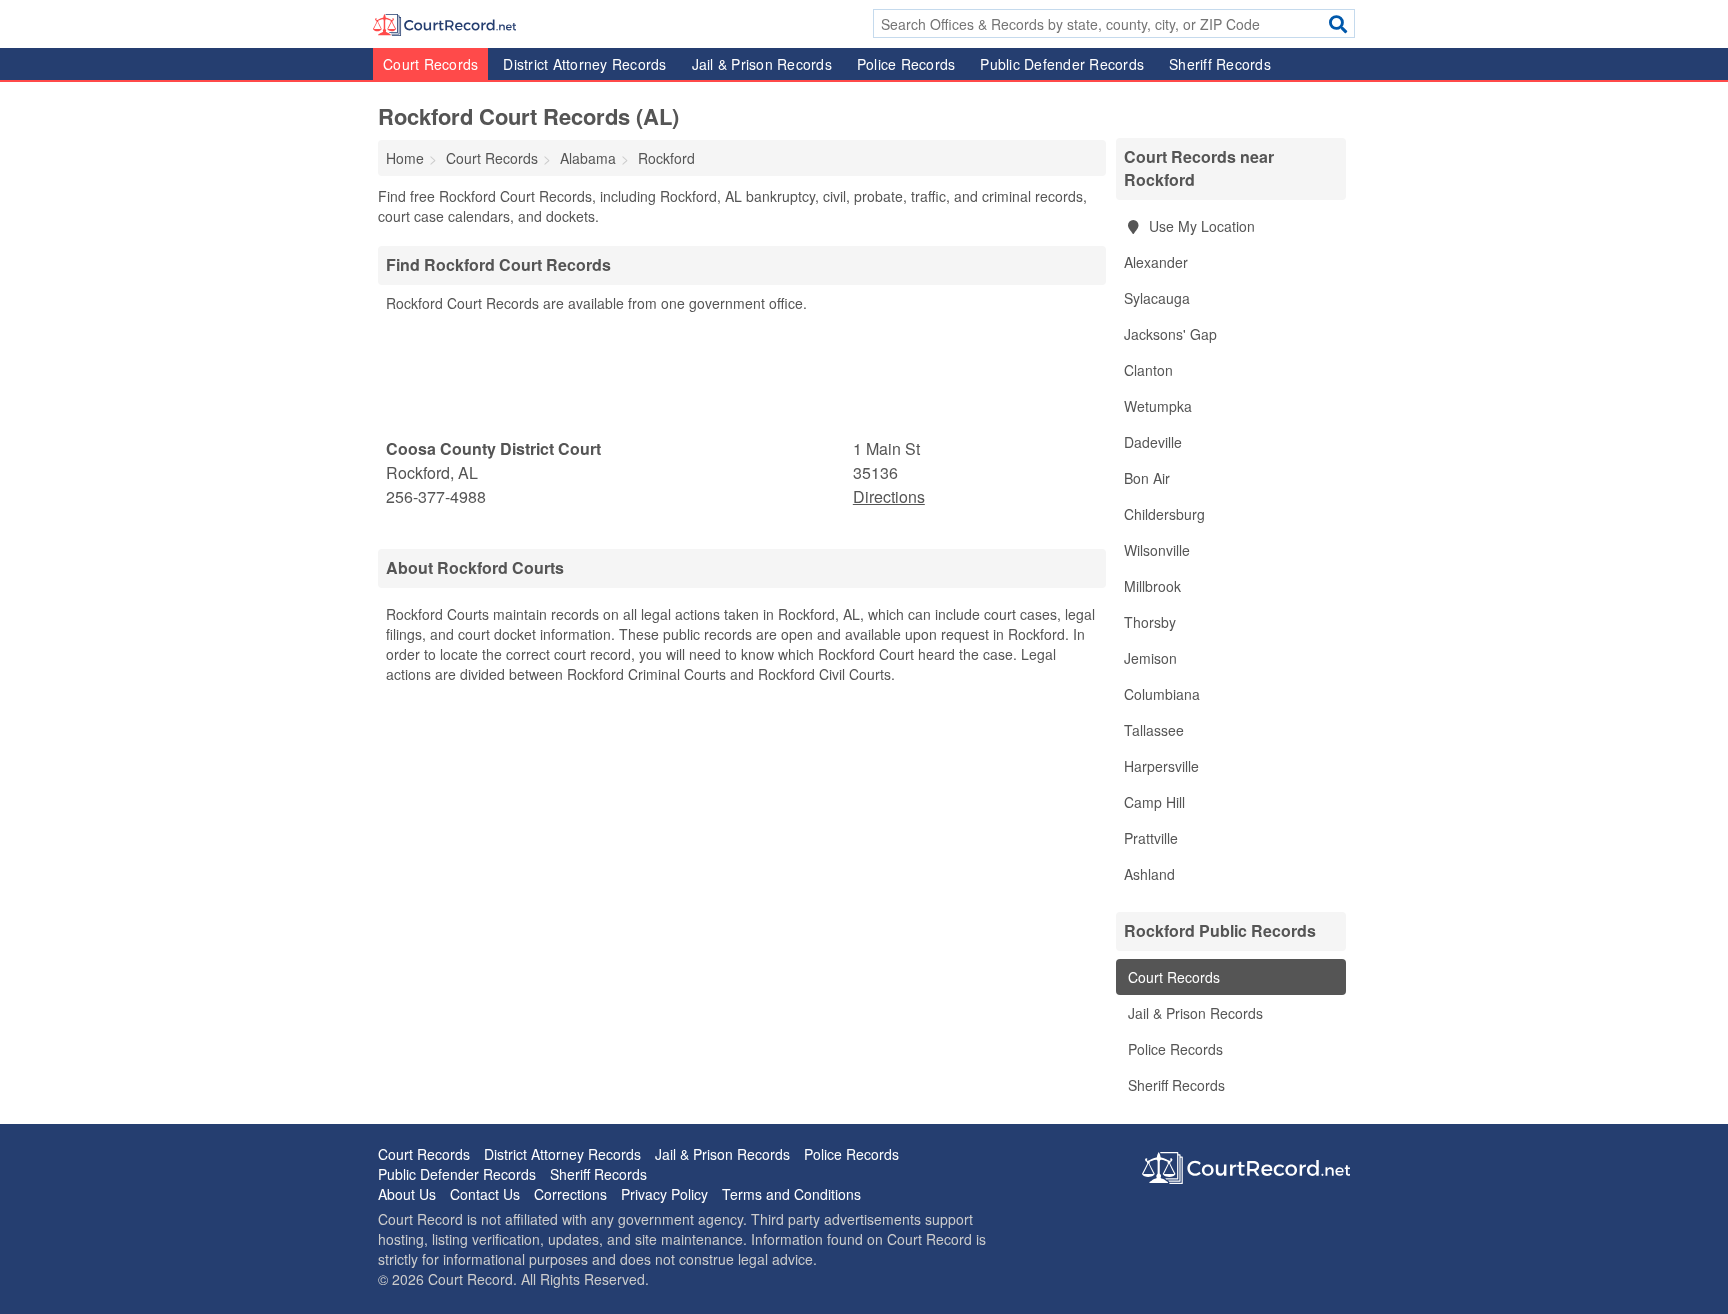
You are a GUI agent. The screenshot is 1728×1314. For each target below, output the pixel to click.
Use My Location (1200, 226)
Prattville (1151, 838)
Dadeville (1153, 442)
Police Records (906, 64)
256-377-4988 (436, 496)
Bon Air (1147, 478)
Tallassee (1154, 730)
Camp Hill (1154, 802)
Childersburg (1164, 514)
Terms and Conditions (791, 1194)
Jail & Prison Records (762, 64)
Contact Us (485, 1194)
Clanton (1148, 370)
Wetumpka (1158, 406)
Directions (889, 496)
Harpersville (1161, 766)
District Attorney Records (584, 64)
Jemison (1150, 658)
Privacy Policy (664, 1194)
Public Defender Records (1062, 64)
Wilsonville (1157, 550)
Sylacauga (1157, 298)
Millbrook (1152, 586)
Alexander (1156, 262)
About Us (407, 1194)
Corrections (570, 1194)
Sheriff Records (1220, 64)
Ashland (1149, 874)
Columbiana (1162, 694)
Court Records (430, 64)
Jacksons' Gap (1170, 334)
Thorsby (1150, 622)
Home (405, 158)
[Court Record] (444, 23)
